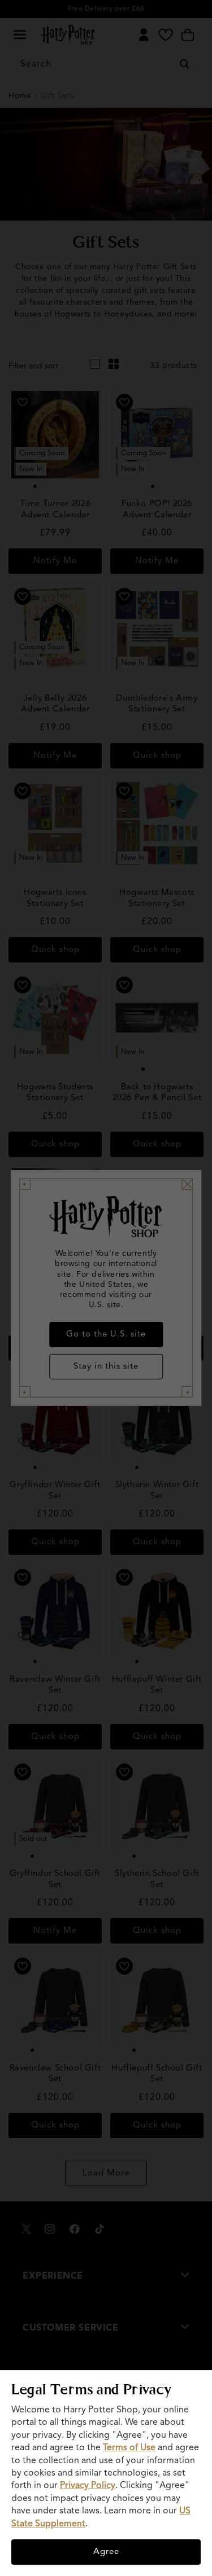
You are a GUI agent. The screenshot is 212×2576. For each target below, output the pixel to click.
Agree (106, 2552)
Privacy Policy (88, 2486)
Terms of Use (129, 2448)
